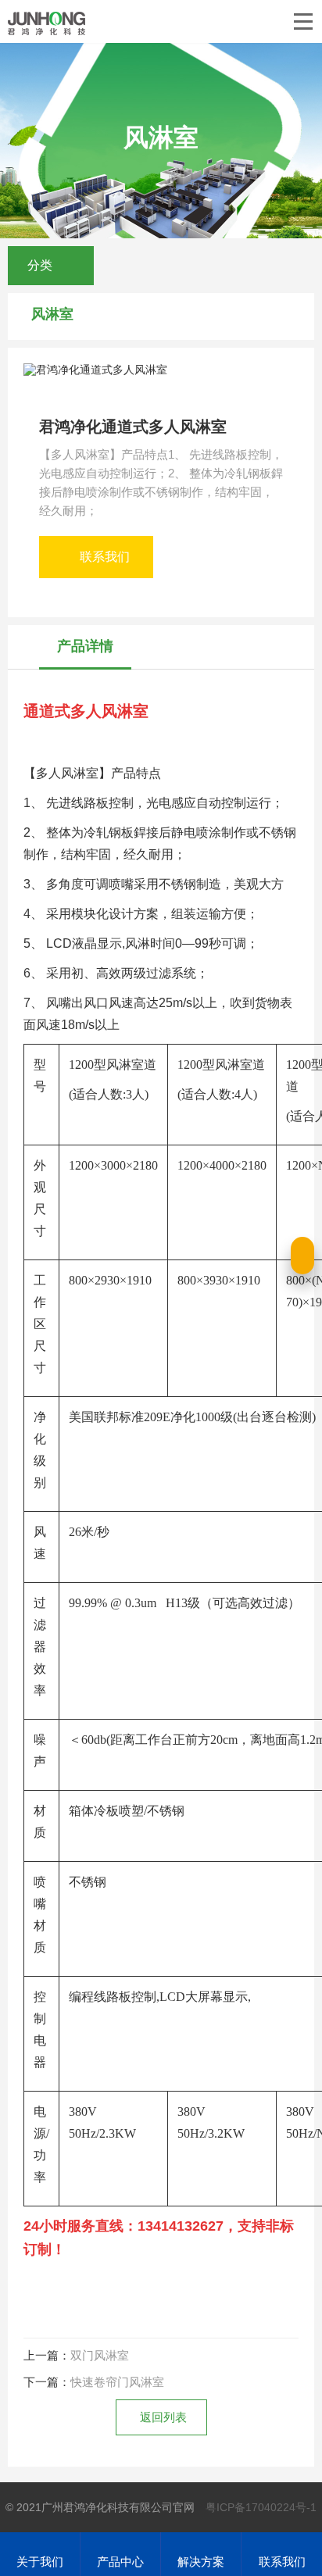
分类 (41, 265)
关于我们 (40, 2562)
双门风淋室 (100, 2355)
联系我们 (105, 557)
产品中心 (120, 2562)
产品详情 (85, 646)
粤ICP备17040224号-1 (261, 2507)
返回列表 (163, 2417)
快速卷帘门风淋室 (117, 2382)
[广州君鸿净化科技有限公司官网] (47, 23)
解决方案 (201, 2562)
